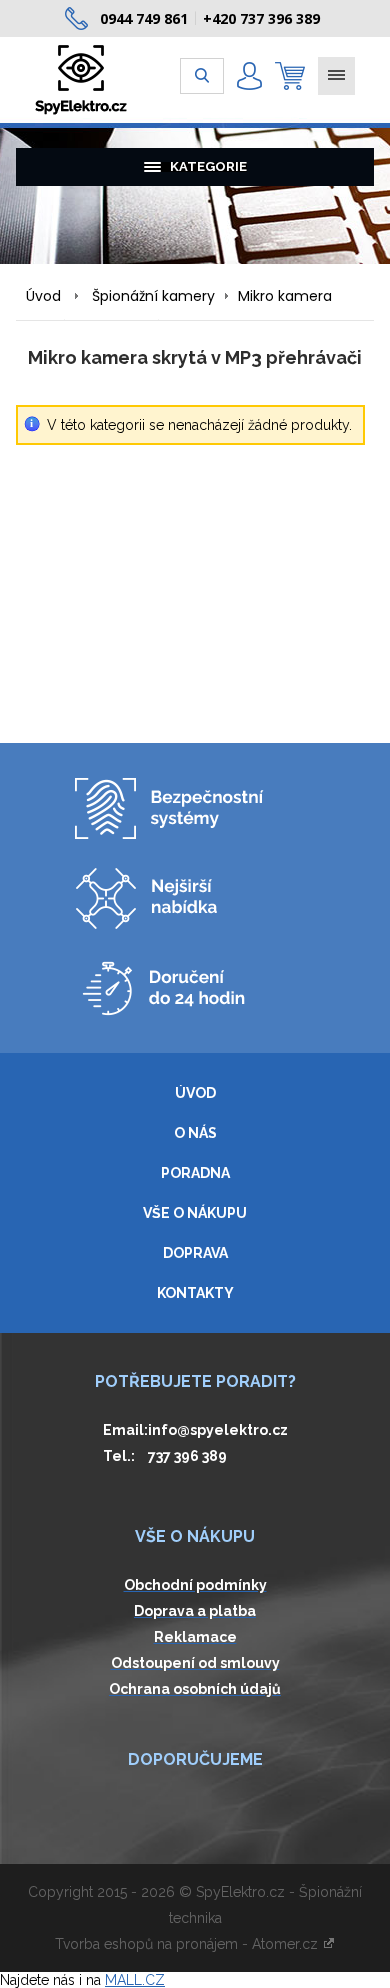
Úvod (43, 296)
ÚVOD (195, 1093)
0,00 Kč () (290, 76)
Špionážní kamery (153, 296)
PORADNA (195, 1173)
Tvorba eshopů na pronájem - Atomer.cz (188, 1944)
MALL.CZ (135, 1980)
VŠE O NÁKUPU (195, 1213)
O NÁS (195, 1133)
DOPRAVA (195, 1253)
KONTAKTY (195, 1293)
